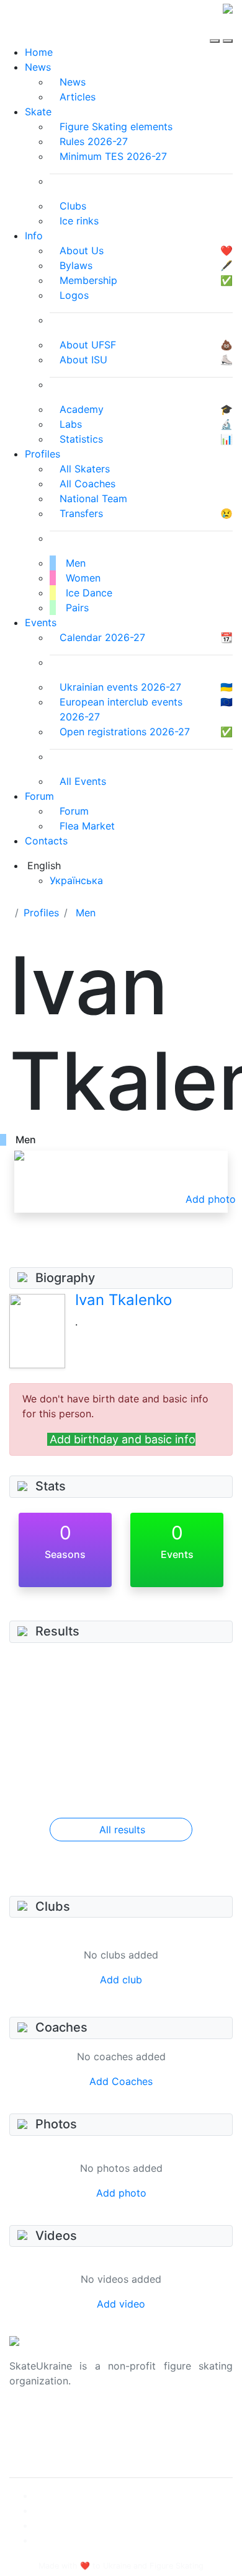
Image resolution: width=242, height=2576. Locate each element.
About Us (31, 2420)
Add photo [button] (211, 1199)
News (38, 67)
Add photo (121, 2193)
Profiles (43, 454)
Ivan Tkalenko (123, 1300)
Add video (121, 2304)
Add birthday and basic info (123, 1439)
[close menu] (228, 30)
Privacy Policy (43, 2435)
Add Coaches (121, 2081)
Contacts (46, 841)
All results (122, 1830)
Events (41, 622)
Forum (39, 796)
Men (86, 913)
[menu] (216, 30)
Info (34, 236)
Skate (38, 112)
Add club (121, 1980)
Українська (76, 880)
